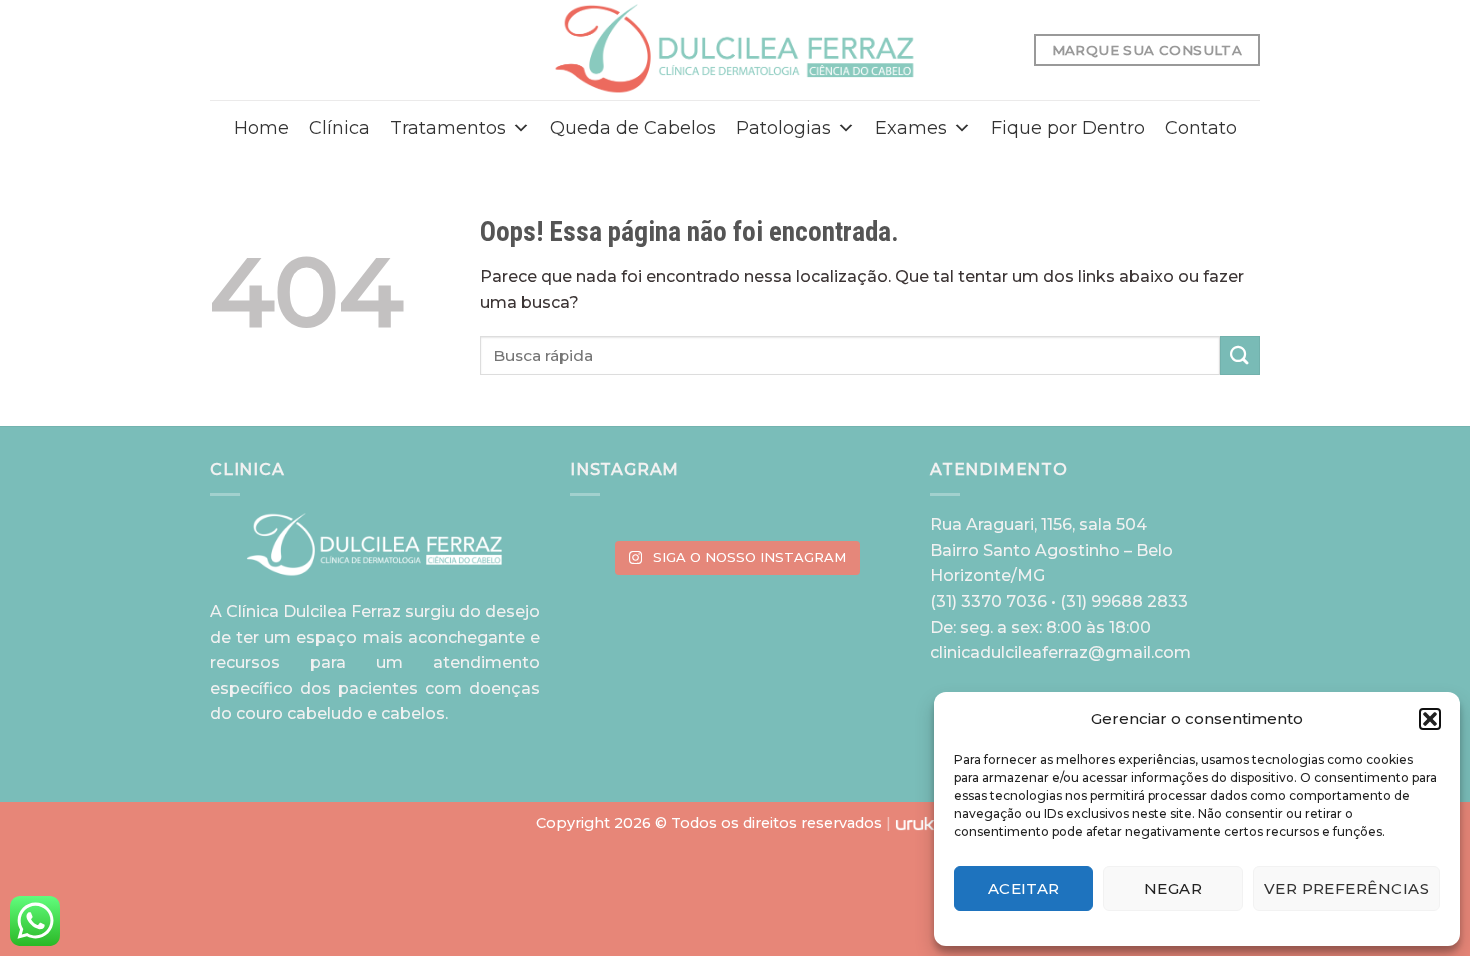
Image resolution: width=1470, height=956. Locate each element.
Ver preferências (1346, 888)
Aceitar (1024, 888)
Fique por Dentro (1068, 128)
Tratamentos (448, 128)
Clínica (339, 128)
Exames (911, 128)
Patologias (783, 128)
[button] (1430, 719)
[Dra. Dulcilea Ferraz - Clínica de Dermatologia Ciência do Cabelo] (735, 49)
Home (261, 128)
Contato (1201, 128)
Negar (1173, 888)
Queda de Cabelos (633, 128)
